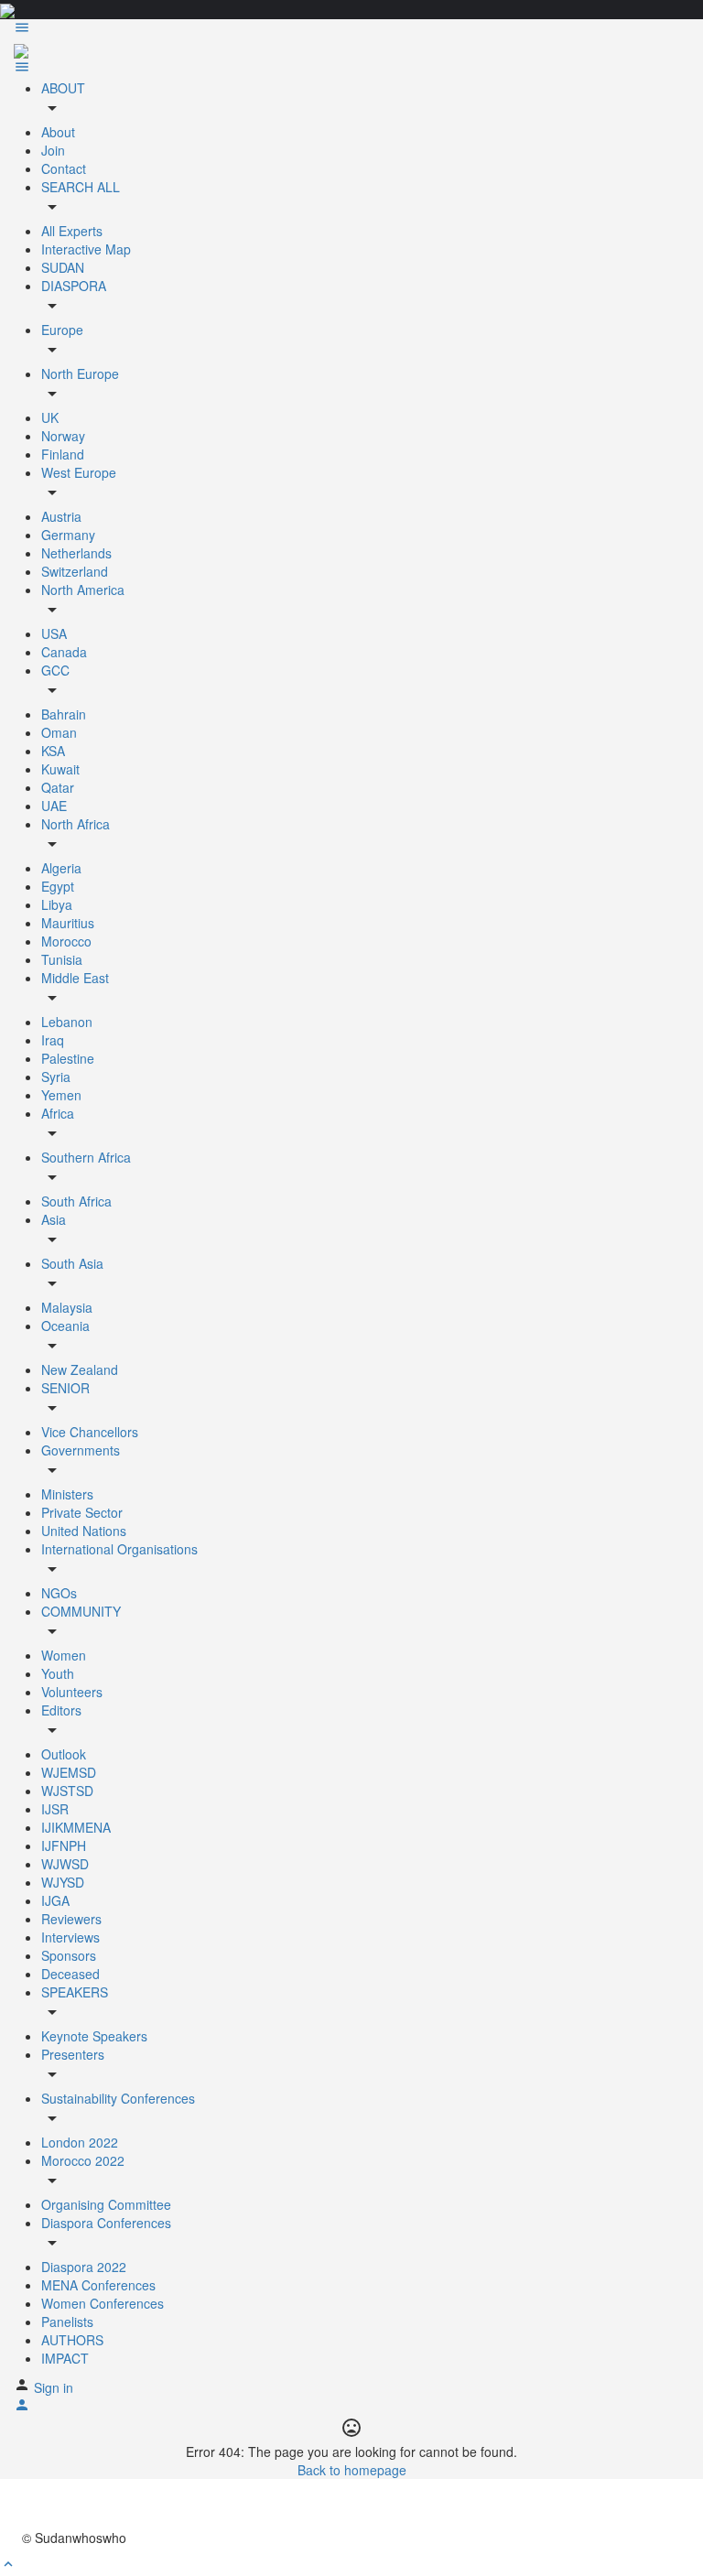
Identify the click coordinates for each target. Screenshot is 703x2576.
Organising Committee (106, 2204)
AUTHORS (72, 2340)
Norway (63, 436)
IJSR (55, 1809)
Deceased (70, 1974)
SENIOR (65, 1388)
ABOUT (63, 88)
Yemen (61, 1095)
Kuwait (60, 769)
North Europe (80, 373)
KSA (53, 751)
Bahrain (64, 714)
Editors (61, 1710)
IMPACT (65, 2358)
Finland (63, 454)
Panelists (67, 2322)
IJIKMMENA (76, 1827)
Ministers (67, 1494)
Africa (58, 1113)
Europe (62, 330)
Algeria (61, 868)
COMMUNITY (81, 1611)
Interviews (70, 1937)
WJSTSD (67, 1791)
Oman (59, 732)
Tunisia (62, 959)
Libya (57, 904)
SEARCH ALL (81, 187)
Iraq (53, 1040)
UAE (54, 806)
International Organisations (119, 1549)
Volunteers (72, 1692)
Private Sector (82, 1512)
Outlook (64, 1754)
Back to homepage (352, 2470)
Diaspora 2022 (84, 2267)
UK (50, 417)
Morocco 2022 (83, 2160)
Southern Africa (86, 1157)
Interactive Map (86, 249)
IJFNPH (64, 1845)
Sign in (54, 2387)
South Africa (76, 1201)
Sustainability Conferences (118, 2098)
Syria (56, 1077)
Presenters (73, 2054)
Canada (64, 652)
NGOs (59, 1593)
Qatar (58, 787)
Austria (61, 516)
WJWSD (65, 1864)
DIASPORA (74, 286)
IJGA (55, 1900)
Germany (68, 535)
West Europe (79, 472)
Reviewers (71, 1919)
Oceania (65, 1326)
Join (53, 150)
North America (83, 590)
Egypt (58, 886)
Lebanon (67, 1022)
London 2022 (80, 2142)
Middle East (75, 978)
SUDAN (63, 267)
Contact (64, 168)
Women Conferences (103, 2303)
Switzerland (75, 571)
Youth (58, 1673)
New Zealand (80, 1369)
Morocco (66, 941)
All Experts (72, 231)
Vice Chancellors (90, 1432)
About (58, 132)
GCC (55, 670)
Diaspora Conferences (106, 2223)
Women (64, 1655)
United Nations (84, 1531)
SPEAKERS (75, 1992)
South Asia (72, 1263)
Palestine (68, 1058)
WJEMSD (69, 1772)
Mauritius (68, 923)
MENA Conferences (98, 2285)
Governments (81, 1450)
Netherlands (76, 553)
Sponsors (69, 1955)
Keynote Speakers (94, 2036)
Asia (54, 1219)
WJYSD (63, 1882)
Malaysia (67, 1307)
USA (54, 633)
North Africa (76, 824)
